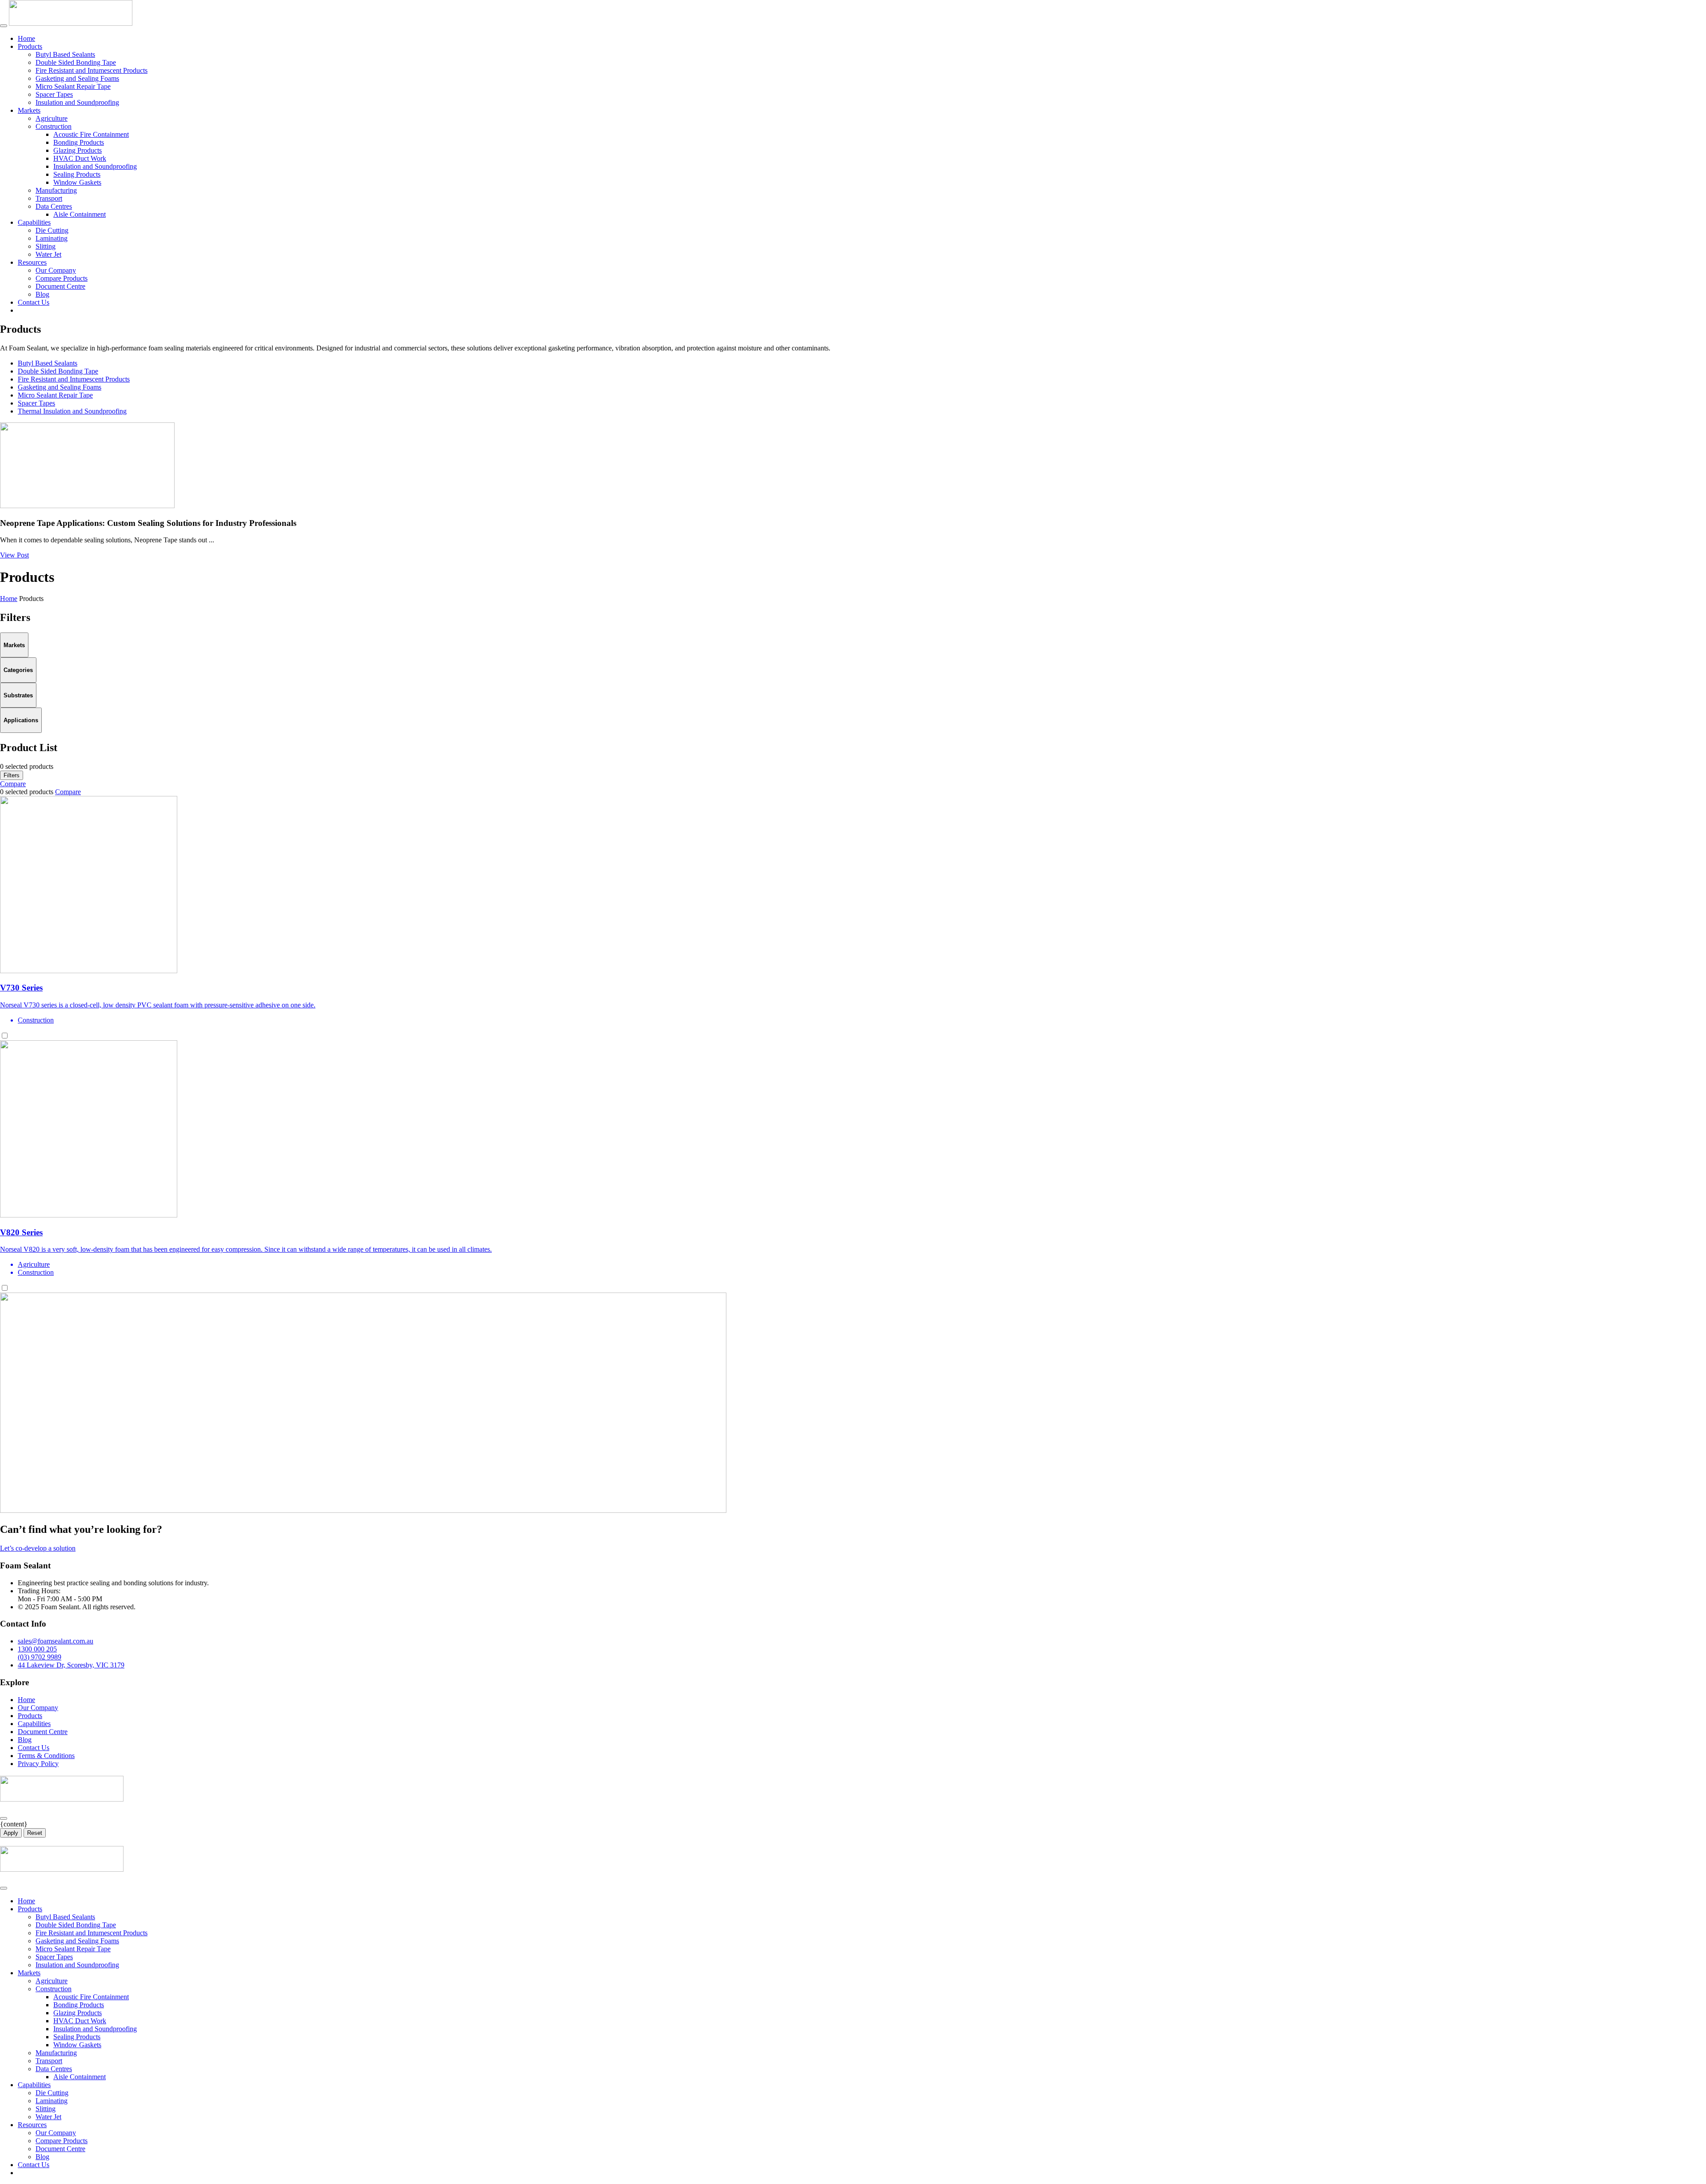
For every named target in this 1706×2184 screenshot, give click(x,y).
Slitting (46, 246)
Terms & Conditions (46, 1756)
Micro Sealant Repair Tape (73, 86)
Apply (11, 1833)
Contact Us (34, 302)
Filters (12, 775)
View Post (14, 555)
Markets (29, 110)
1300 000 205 (37, 1649)
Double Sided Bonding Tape (76, 62)
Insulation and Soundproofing (77, 102)
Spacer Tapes (54, 94)
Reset (35, 1833)
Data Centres (54, 206)
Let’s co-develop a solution (38, 1548)
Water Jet (48, 254)
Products (30, 46)
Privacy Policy (38, 1764)
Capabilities (34, 222)
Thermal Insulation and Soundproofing (72, 411)
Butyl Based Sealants (65, 54)
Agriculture (52, 118)
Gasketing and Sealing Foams (77, 78)
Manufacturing (56, 190)
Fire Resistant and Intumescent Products (92, 70)
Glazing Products (78, 150)
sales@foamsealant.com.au (56, 1641)
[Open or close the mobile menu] (4, 26)
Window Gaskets (77, 182)
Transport (49, 198)
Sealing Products (77, 174)
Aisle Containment (80, 214)
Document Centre (60, 286)
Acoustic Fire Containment (91, 134)
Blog (42, 294)
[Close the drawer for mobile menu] (4, 1888)
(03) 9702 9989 (40, 1657)
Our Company (56, 270)
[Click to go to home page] (71, 23)
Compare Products (62, 278)
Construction (54, 126)
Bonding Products (79, 142)
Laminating (52, 238)
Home (26, 38)
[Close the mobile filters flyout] (4, 1818)
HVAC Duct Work (80, 158)
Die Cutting (52, 230)
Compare (13, 784)
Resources (32, 262)
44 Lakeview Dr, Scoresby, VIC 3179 (71, 1665)
